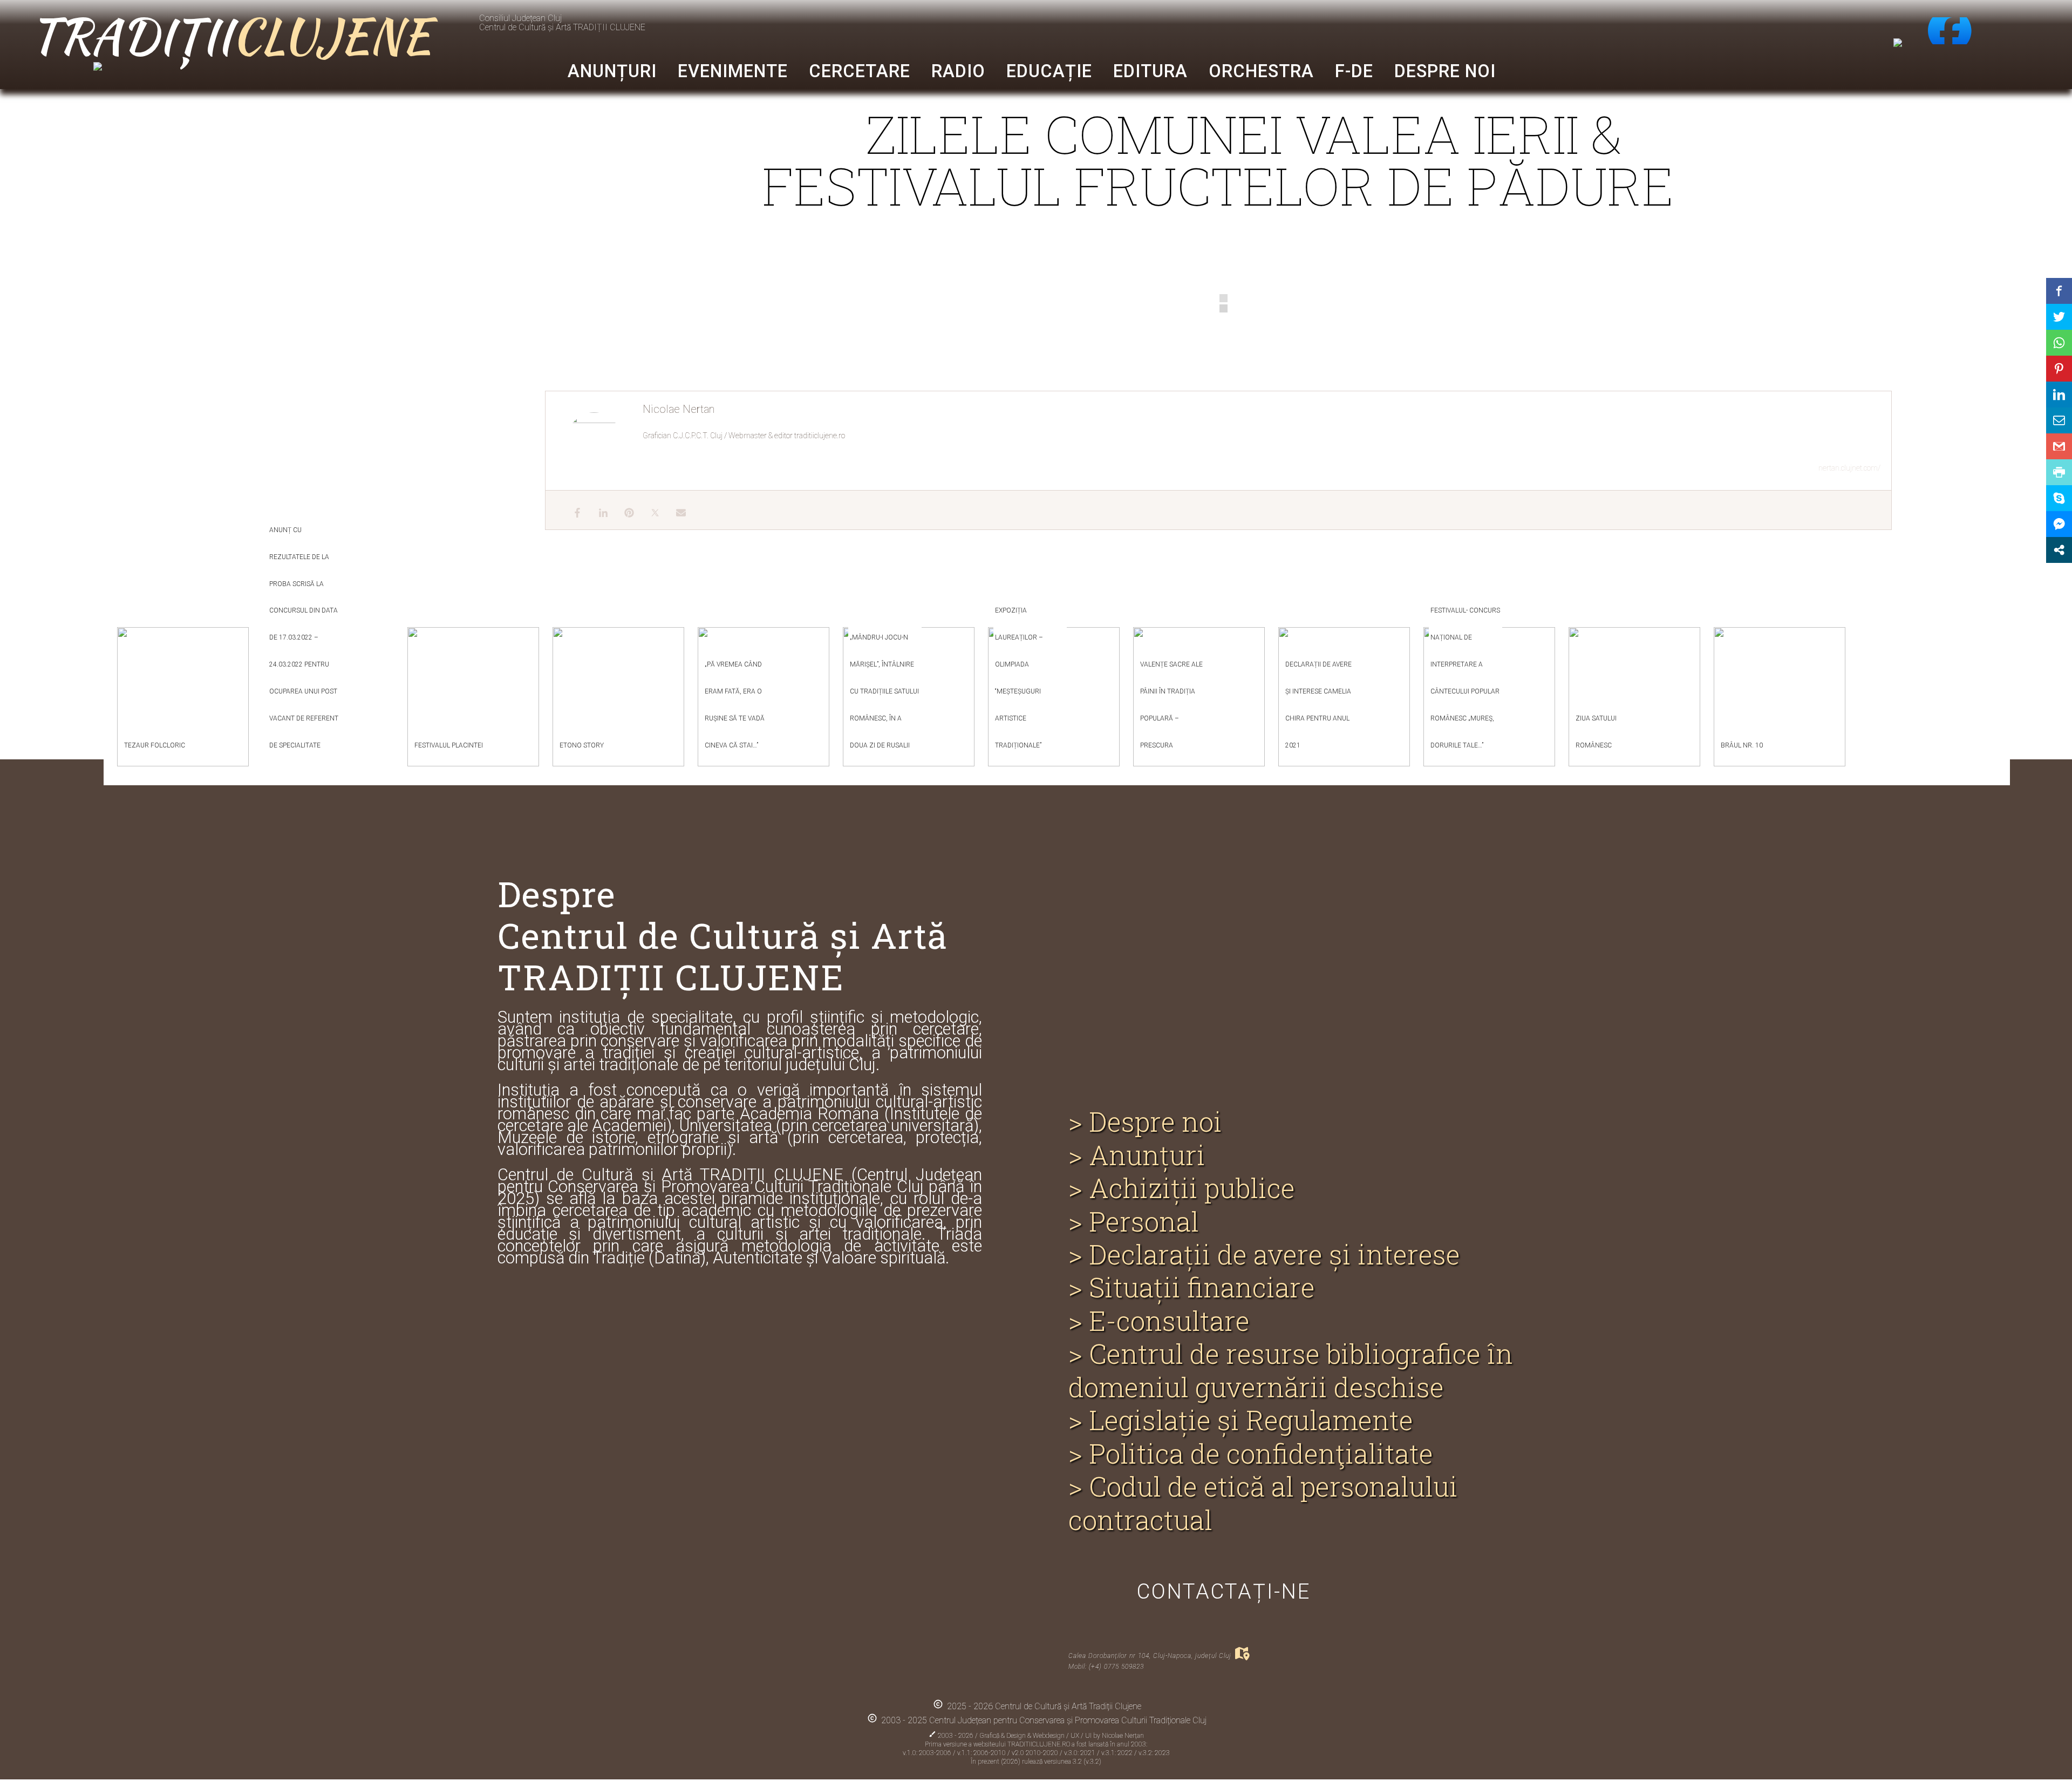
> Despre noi (1145, 1122)
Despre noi (1445, 71)
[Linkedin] (598, 510)
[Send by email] (2059, 420)
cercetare (860, 71)
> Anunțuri (1137, 1155)
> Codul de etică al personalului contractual (1263, 1503)
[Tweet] (2059, 317)
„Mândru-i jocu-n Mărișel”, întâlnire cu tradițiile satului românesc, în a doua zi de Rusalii (884, 691)
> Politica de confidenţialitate (1251, 1454)
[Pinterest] (624, 510)
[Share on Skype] (2059, 498)
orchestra (1261, 71)
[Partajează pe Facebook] (2059, 291)
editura (1150, 71)
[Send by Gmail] (2059, 446)
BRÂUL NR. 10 (1742, 745)
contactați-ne (1224, 1591)
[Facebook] (572, 510)
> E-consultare (1159, 1321)
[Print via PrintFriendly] (2059, 472)
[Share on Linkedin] (2059, 395)
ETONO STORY (582, 745)
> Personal (1134, 1222)
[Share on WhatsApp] (2059, 343)
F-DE (1354, 71)
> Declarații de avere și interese (1264, 1255)
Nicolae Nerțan (1123, 1736)
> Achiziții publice (1182, 1188)
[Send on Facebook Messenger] (2059, 524)
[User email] (676, 510)
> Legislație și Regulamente (1241, 1420)
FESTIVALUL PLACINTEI (449, 745)
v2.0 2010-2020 (1036, 1753)
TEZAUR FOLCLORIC (155, 745)
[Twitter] (650, 510)
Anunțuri (612, 71)
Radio (958, 71)
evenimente (733, 71)
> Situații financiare (1192, 1287)
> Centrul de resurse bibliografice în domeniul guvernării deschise (1291, 1371)
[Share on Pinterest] (2059, 369)
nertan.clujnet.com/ (1849, 468)
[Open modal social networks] (2059, 550)
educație (1049, 71)
